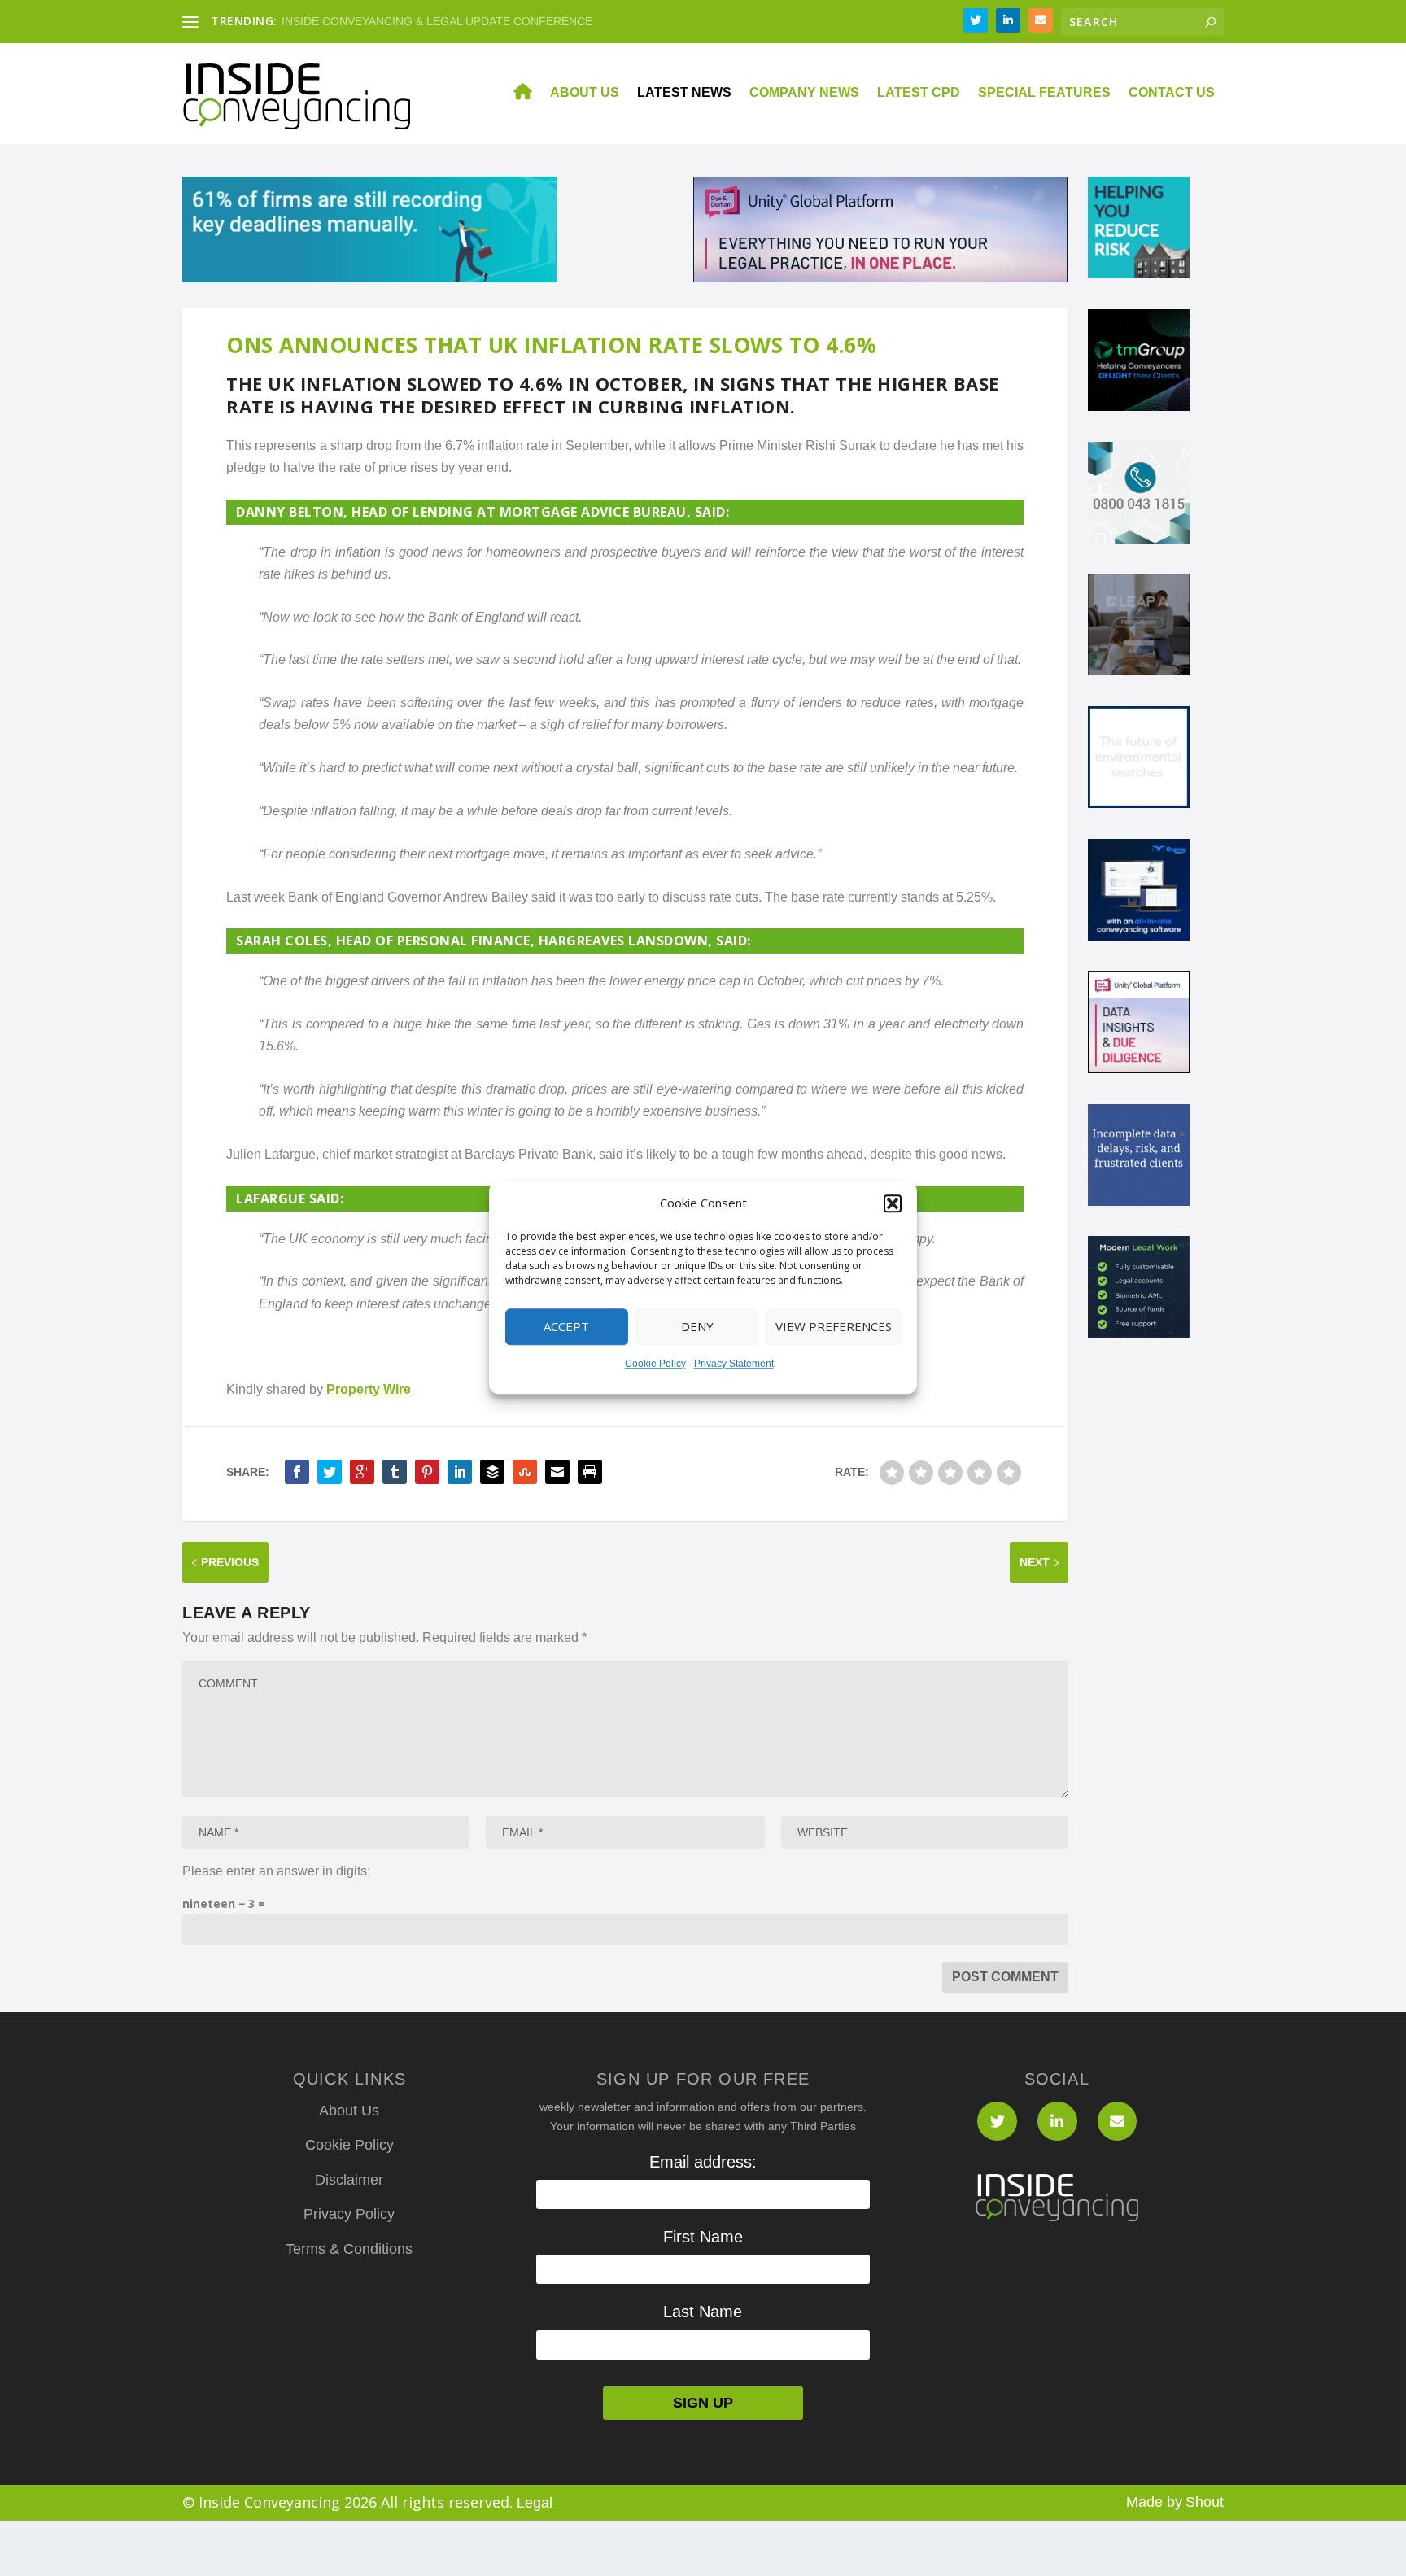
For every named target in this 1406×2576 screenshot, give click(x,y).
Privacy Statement (734, 1364)
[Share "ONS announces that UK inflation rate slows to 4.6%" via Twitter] (330, 1472)
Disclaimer (349, 2180)
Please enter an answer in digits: (276, 1871)
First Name (703, 2237)
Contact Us (1172, 93)
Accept (566, 1327)
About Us (585, 93)
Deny (697, 1327)
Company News (804, 93)
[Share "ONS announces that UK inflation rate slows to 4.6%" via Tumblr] (395, 1472)
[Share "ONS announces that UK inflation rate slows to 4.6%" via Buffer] (492, 1472)
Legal (535, 2503)
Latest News (684, 93)
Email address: (703, 2162)
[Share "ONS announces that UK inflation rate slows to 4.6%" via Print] (590, 1472)
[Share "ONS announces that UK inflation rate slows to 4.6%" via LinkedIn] (460, 1472)
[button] (893, 1203)
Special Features (1044, 93)
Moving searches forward (347, 21)
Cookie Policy (655, 1364)
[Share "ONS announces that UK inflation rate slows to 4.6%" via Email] (557, 1472)
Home (513, 94)
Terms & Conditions (349, 2249)
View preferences (834, 1327)
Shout (1205, 2502)
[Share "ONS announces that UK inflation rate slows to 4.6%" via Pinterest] (427, 1472)
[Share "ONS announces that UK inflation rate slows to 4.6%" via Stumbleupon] (525, 1472)
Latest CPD (919, 93)
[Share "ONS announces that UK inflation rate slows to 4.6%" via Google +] (362, 1472)
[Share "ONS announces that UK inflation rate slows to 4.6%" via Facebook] (297, 1472)
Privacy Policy (349, 2214)
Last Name (703, 2312)
